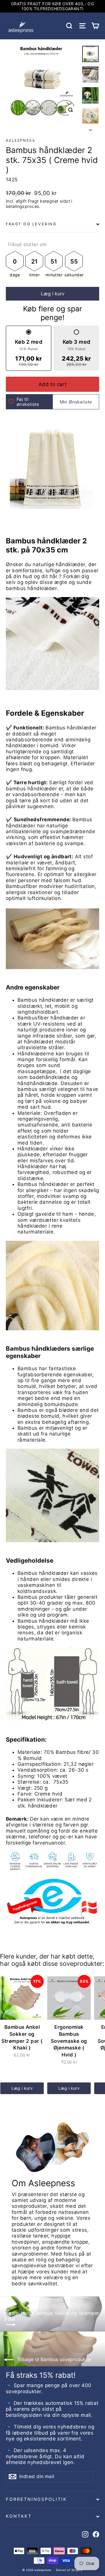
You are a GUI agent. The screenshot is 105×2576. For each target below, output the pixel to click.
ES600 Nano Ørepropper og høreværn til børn (55, 2549)
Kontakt (19, 2516)
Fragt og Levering (31, 224)
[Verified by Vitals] (64, 2559)
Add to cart (53, 384)
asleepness (21, 140)
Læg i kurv (22, 2088)
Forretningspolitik (36, 2499)
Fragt (33, 201)
